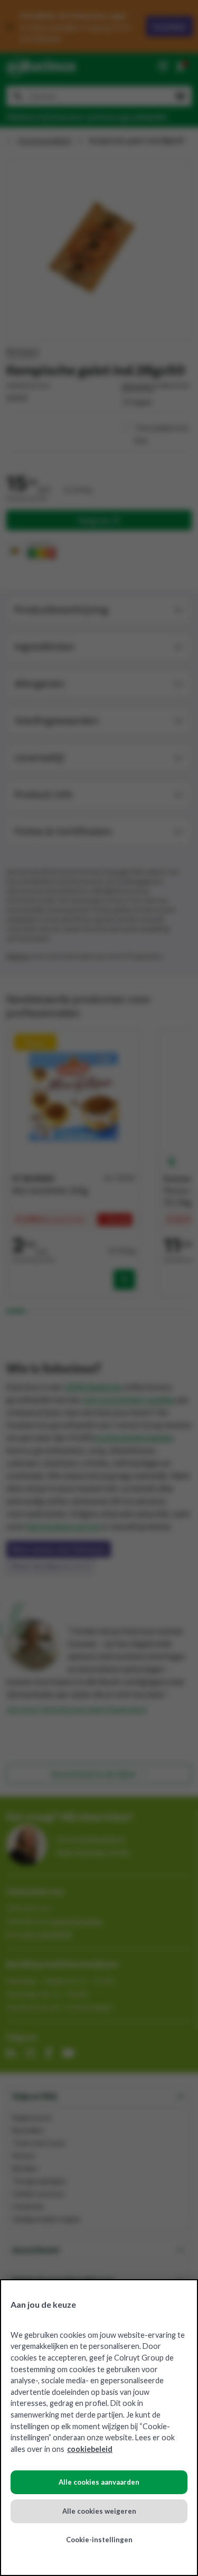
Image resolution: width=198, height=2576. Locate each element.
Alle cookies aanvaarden (99, 2482)
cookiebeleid (90, 2449)
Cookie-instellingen (99, 2540)
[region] (99, 2428)
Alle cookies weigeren (99, 2511)
